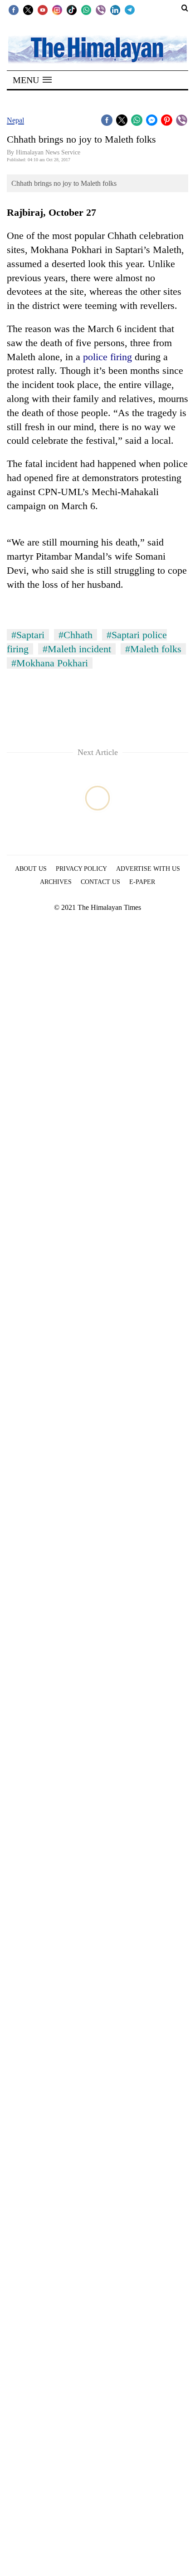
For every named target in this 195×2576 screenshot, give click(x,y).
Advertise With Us (148, 869)
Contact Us (100, 882)
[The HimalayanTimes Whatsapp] (86, 10)
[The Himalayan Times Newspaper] (97, 49)
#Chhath (76, 635)
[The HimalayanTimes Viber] (101, 10)
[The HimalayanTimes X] (28, 10)
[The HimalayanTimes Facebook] (14, 10)
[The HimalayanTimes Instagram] (57, 10)
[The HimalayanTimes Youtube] (43, 10)
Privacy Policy (81, 869)
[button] (32, 80)
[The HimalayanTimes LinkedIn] (115, 10)
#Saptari (28, 635)
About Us (31, 869)
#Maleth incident (77, 649)
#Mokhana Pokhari (50, 663)
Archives (56, 882)
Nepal (15, 120)
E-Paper (142, 882)
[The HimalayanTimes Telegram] (130, 10)
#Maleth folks (153, 649)
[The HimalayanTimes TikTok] (72, 10)
